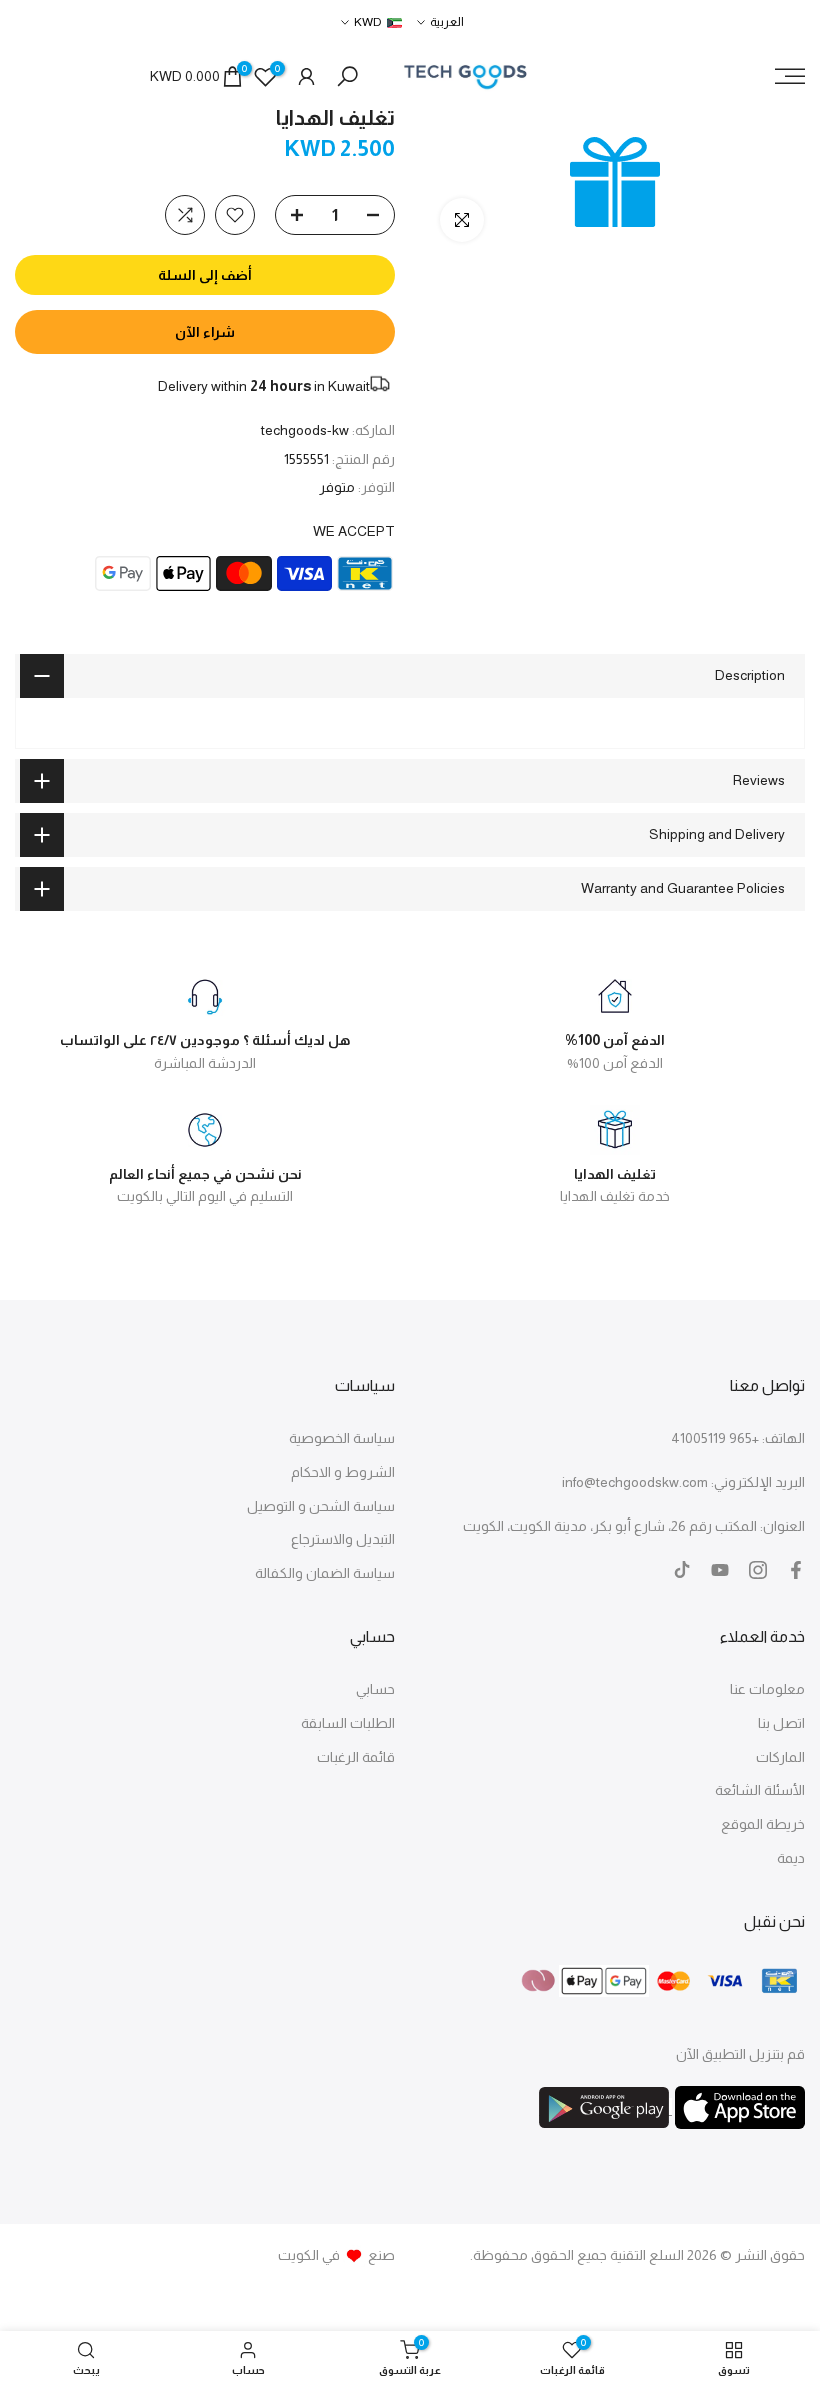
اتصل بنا (781, 1723)
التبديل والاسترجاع (343, 1539)
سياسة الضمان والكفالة (325, 1573)
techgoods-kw (305, 430)
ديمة (791, 1858)
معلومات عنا (767, 1689)
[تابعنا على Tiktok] (682, 1570)
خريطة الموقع (763, 1824)
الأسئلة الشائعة (760, 1790)
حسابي (375, 1689)
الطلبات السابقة (348, 1723)
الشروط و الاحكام (343, 1472)
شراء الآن (205, 332)
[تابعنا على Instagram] (758, 1570)
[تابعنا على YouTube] (720, 1570)
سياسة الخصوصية (342, 1438)
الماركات (780, 1757)
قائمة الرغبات (356, 1757)
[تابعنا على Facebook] (796, 1570)
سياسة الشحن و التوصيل (321, 1506)
